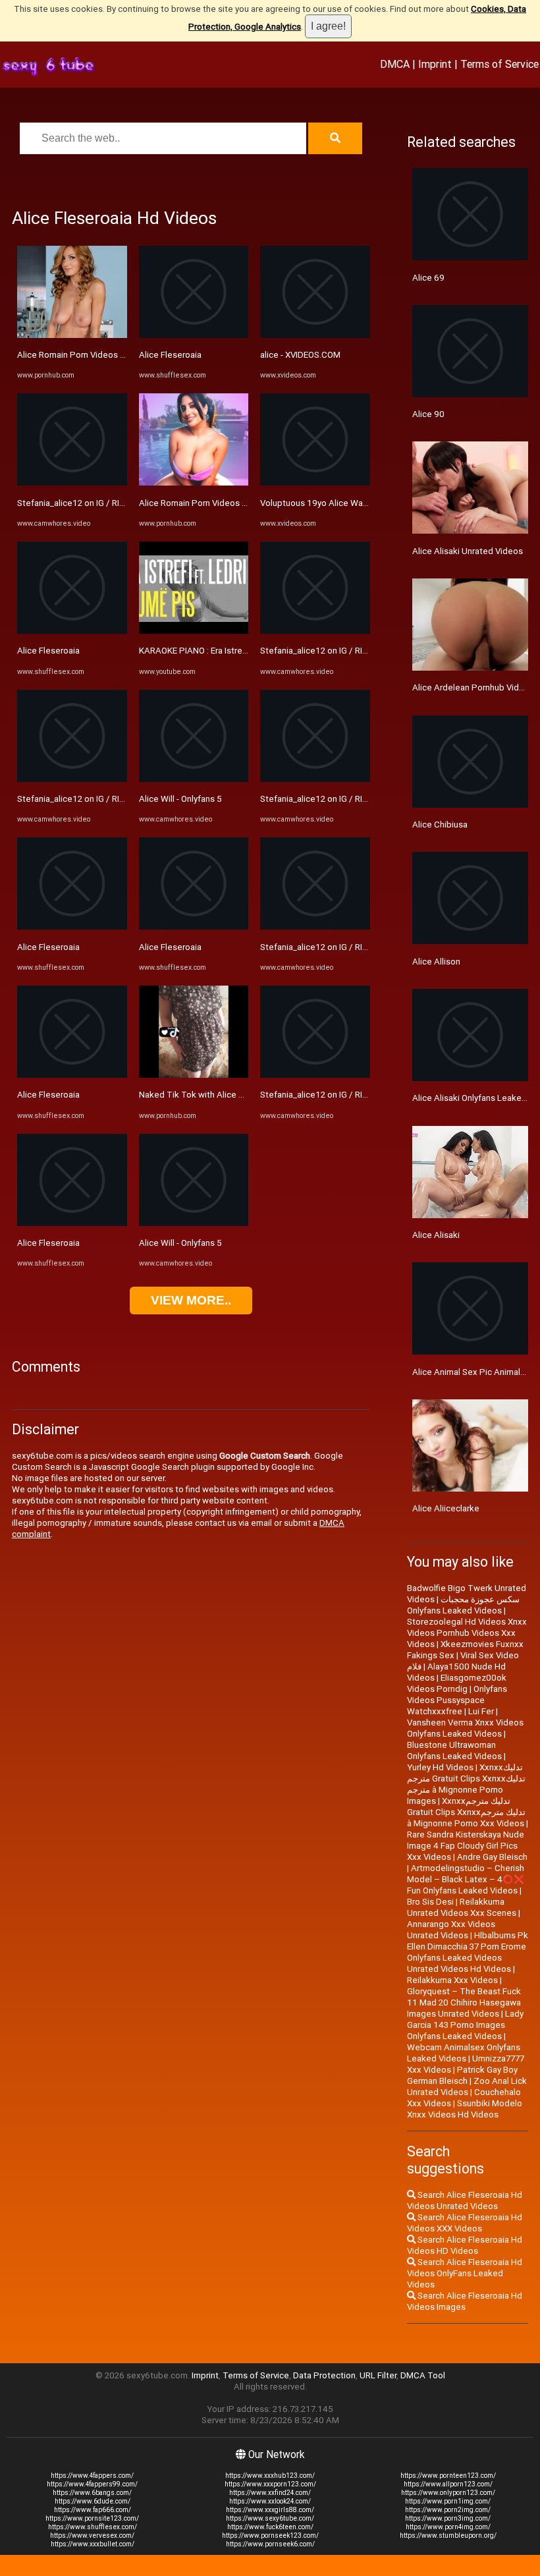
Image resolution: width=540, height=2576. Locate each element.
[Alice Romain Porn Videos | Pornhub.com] (72, 335)
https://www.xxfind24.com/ (270, 2493)
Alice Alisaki (436, 1235)
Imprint (435, 64)
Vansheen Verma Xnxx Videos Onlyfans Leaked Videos (465, 1728)
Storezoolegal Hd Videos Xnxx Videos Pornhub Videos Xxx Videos (467, 1633)
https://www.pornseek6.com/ (270, 2544)
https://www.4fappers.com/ (92, 2476)
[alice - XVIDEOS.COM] (315, 335)
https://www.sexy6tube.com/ (270, 2518)
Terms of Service (499, 64)
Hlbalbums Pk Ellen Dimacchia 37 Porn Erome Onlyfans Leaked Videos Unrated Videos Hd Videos (468, 1952)
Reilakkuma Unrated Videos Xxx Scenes (462, 1907)
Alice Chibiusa (440, 825)
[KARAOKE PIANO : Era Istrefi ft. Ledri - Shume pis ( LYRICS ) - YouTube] (194, 631)
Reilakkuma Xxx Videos (452, 1980)
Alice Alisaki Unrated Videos (468, 551)
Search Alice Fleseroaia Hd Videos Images (465, 2301)
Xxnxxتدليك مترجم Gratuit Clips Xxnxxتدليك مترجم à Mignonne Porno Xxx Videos (466, 1812)
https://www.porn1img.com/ (448, 2501)
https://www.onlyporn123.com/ (448, 2493)
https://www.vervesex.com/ (92, 2535)
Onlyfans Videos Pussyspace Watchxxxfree (457, 1700)
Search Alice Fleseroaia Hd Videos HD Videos (465, 2245)
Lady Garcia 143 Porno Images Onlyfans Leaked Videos (465, 2025)
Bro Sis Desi (430, 1902)
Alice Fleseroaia (48, 651)
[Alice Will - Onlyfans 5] (194, 779)
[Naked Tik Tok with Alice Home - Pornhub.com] (194, 1075)
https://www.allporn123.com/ (448, 2484)
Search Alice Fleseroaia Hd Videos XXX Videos (465, 2223)
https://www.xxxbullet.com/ (93, 2544)
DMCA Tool (423, 2375)
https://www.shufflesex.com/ (93, 2527)
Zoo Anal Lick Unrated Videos (467, 2086)
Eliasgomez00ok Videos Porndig (457, 1683)
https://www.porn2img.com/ (448, 2510)
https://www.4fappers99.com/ (92, 2484)
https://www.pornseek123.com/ (270, 2535)
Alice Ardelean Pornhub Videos (473, 687)
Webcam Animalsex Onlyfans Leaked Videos (464, 2053)
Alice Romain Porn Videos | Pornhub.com (96, 355)
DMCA (395, 64)
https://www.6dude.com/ (93, 2501)
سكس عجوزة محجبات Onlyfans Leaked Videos (463, 1605)
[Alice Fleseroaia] (72, 631)
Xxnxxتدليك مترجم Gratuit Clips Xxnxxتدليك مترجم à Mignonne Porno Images (466, 1784)
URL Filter (378, 2375)
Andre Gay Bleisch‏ (492, 1857)
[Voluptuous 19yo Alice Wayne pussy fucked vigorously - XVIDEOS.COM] (315, 483)
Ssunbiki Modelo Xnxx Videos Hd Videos (465, 2109)
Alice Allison (436, 962)
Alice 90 (428, 414)
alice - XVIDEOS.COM (300, 355)
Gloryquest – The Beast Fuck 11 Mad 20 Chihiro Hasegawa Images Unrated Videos (464, 2002)
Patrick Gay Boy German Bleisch (462, 2075)
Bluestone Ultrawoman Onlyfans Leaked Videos (454, 1750)
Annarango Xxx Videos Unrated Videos (451, 1930)
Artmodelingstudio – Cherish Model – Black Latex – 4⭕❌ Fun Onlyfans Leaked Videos (466, 1879)
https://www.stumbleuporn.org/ (448, 2535)
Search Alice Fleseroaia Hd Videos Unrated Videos (465, 2200)
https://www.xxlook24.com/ (270, 2501)
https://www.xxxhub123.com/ (270, 2476)
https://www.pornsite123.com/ (92, 2518)
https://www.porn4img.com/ (448, 2527)
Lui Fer (481, 1711)
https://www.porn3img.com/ (448, 2518)
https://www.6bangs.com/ (92, 2493)
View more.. (191, 1300)
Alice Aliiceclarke (446, 1508)
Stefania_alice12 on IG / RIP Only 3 (84, 503)
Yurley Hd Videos (440, 1767)
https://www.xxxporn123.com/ (270, 2484)
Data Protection (324, 2375)
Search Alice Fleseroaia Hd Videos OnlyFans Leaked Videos (465, 2273)
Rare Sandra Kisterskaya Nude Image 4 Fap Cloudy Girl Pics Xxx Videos (466, 1846)
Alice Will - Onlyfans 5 (180, 799)
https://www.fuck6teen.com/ (270, 2527)
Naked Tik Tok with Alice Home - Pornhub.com (230, 1095)
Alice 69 (428, 278)
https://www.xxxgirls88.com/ (270, 2510)
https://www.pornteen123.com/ (448, 2476)
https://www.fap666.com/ (93, 2510)
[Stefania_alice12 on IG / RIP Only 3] (72, 483)
